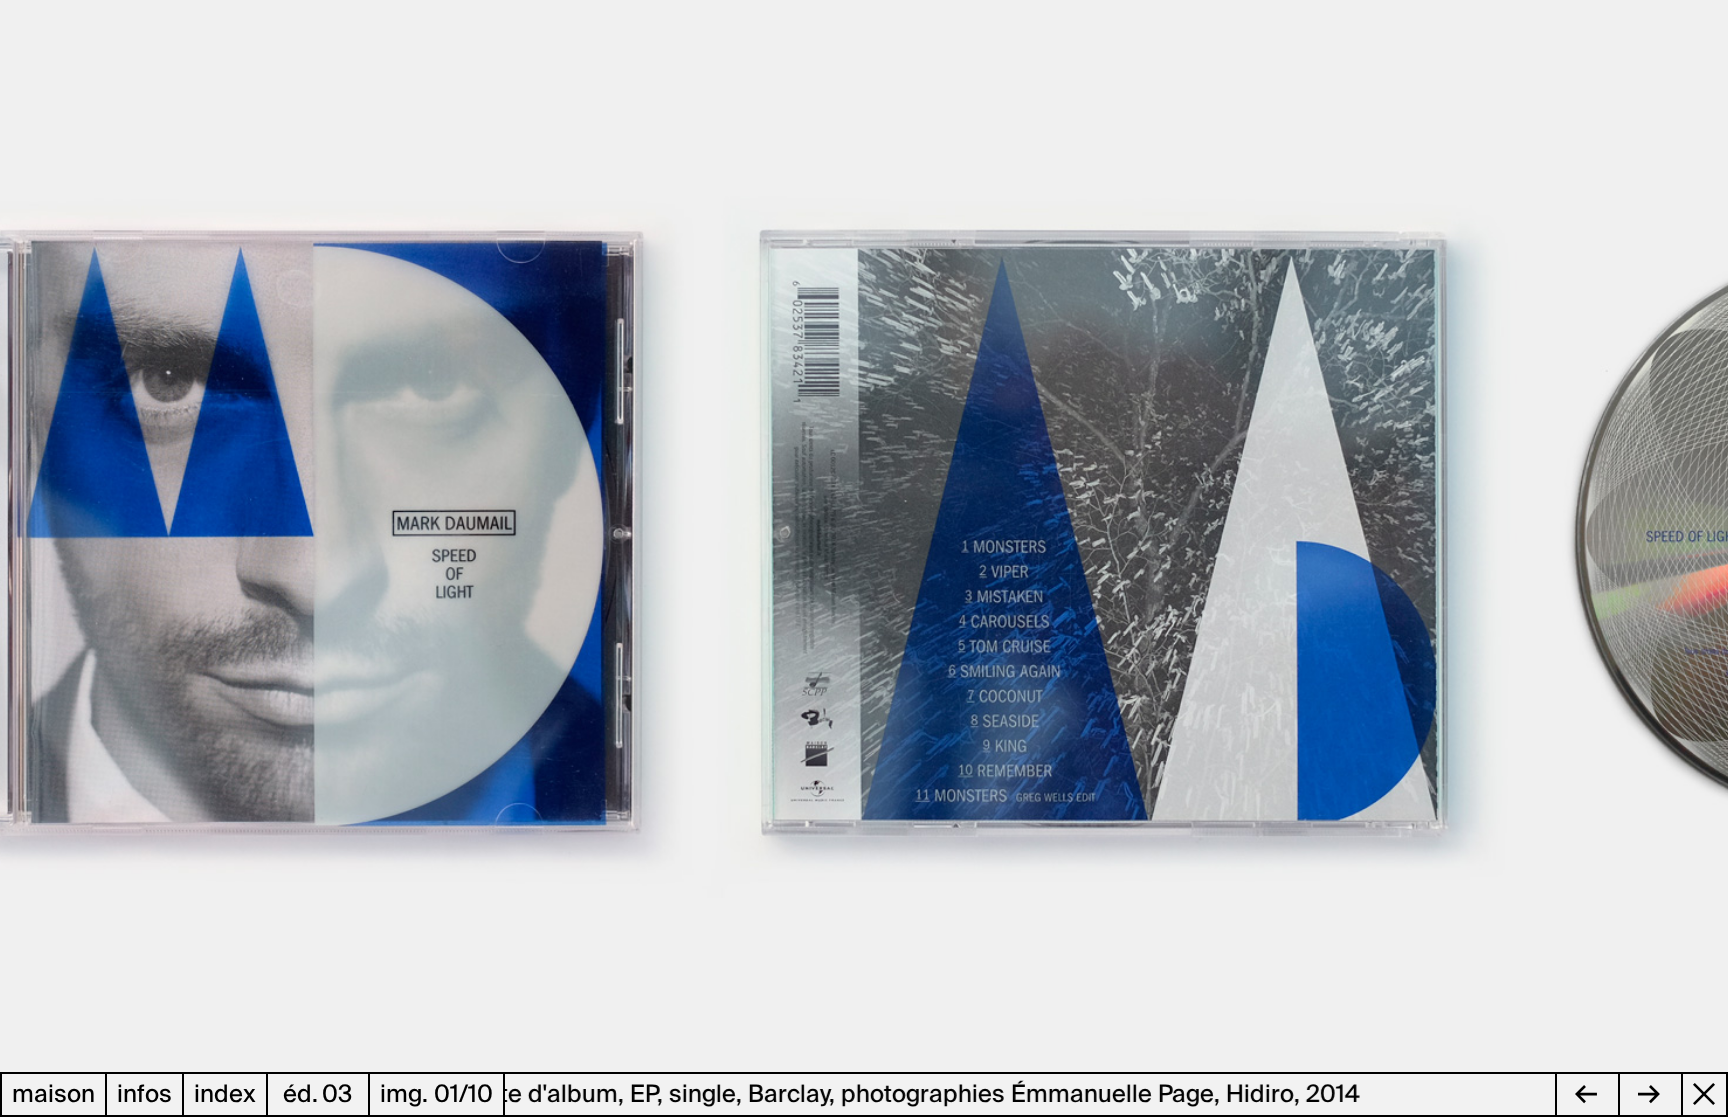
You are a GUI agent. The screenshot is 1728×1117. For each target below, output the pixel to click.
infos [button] (144, 1095)
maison (53, 1095)
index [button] (225, 1095)
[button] (432, 536)
